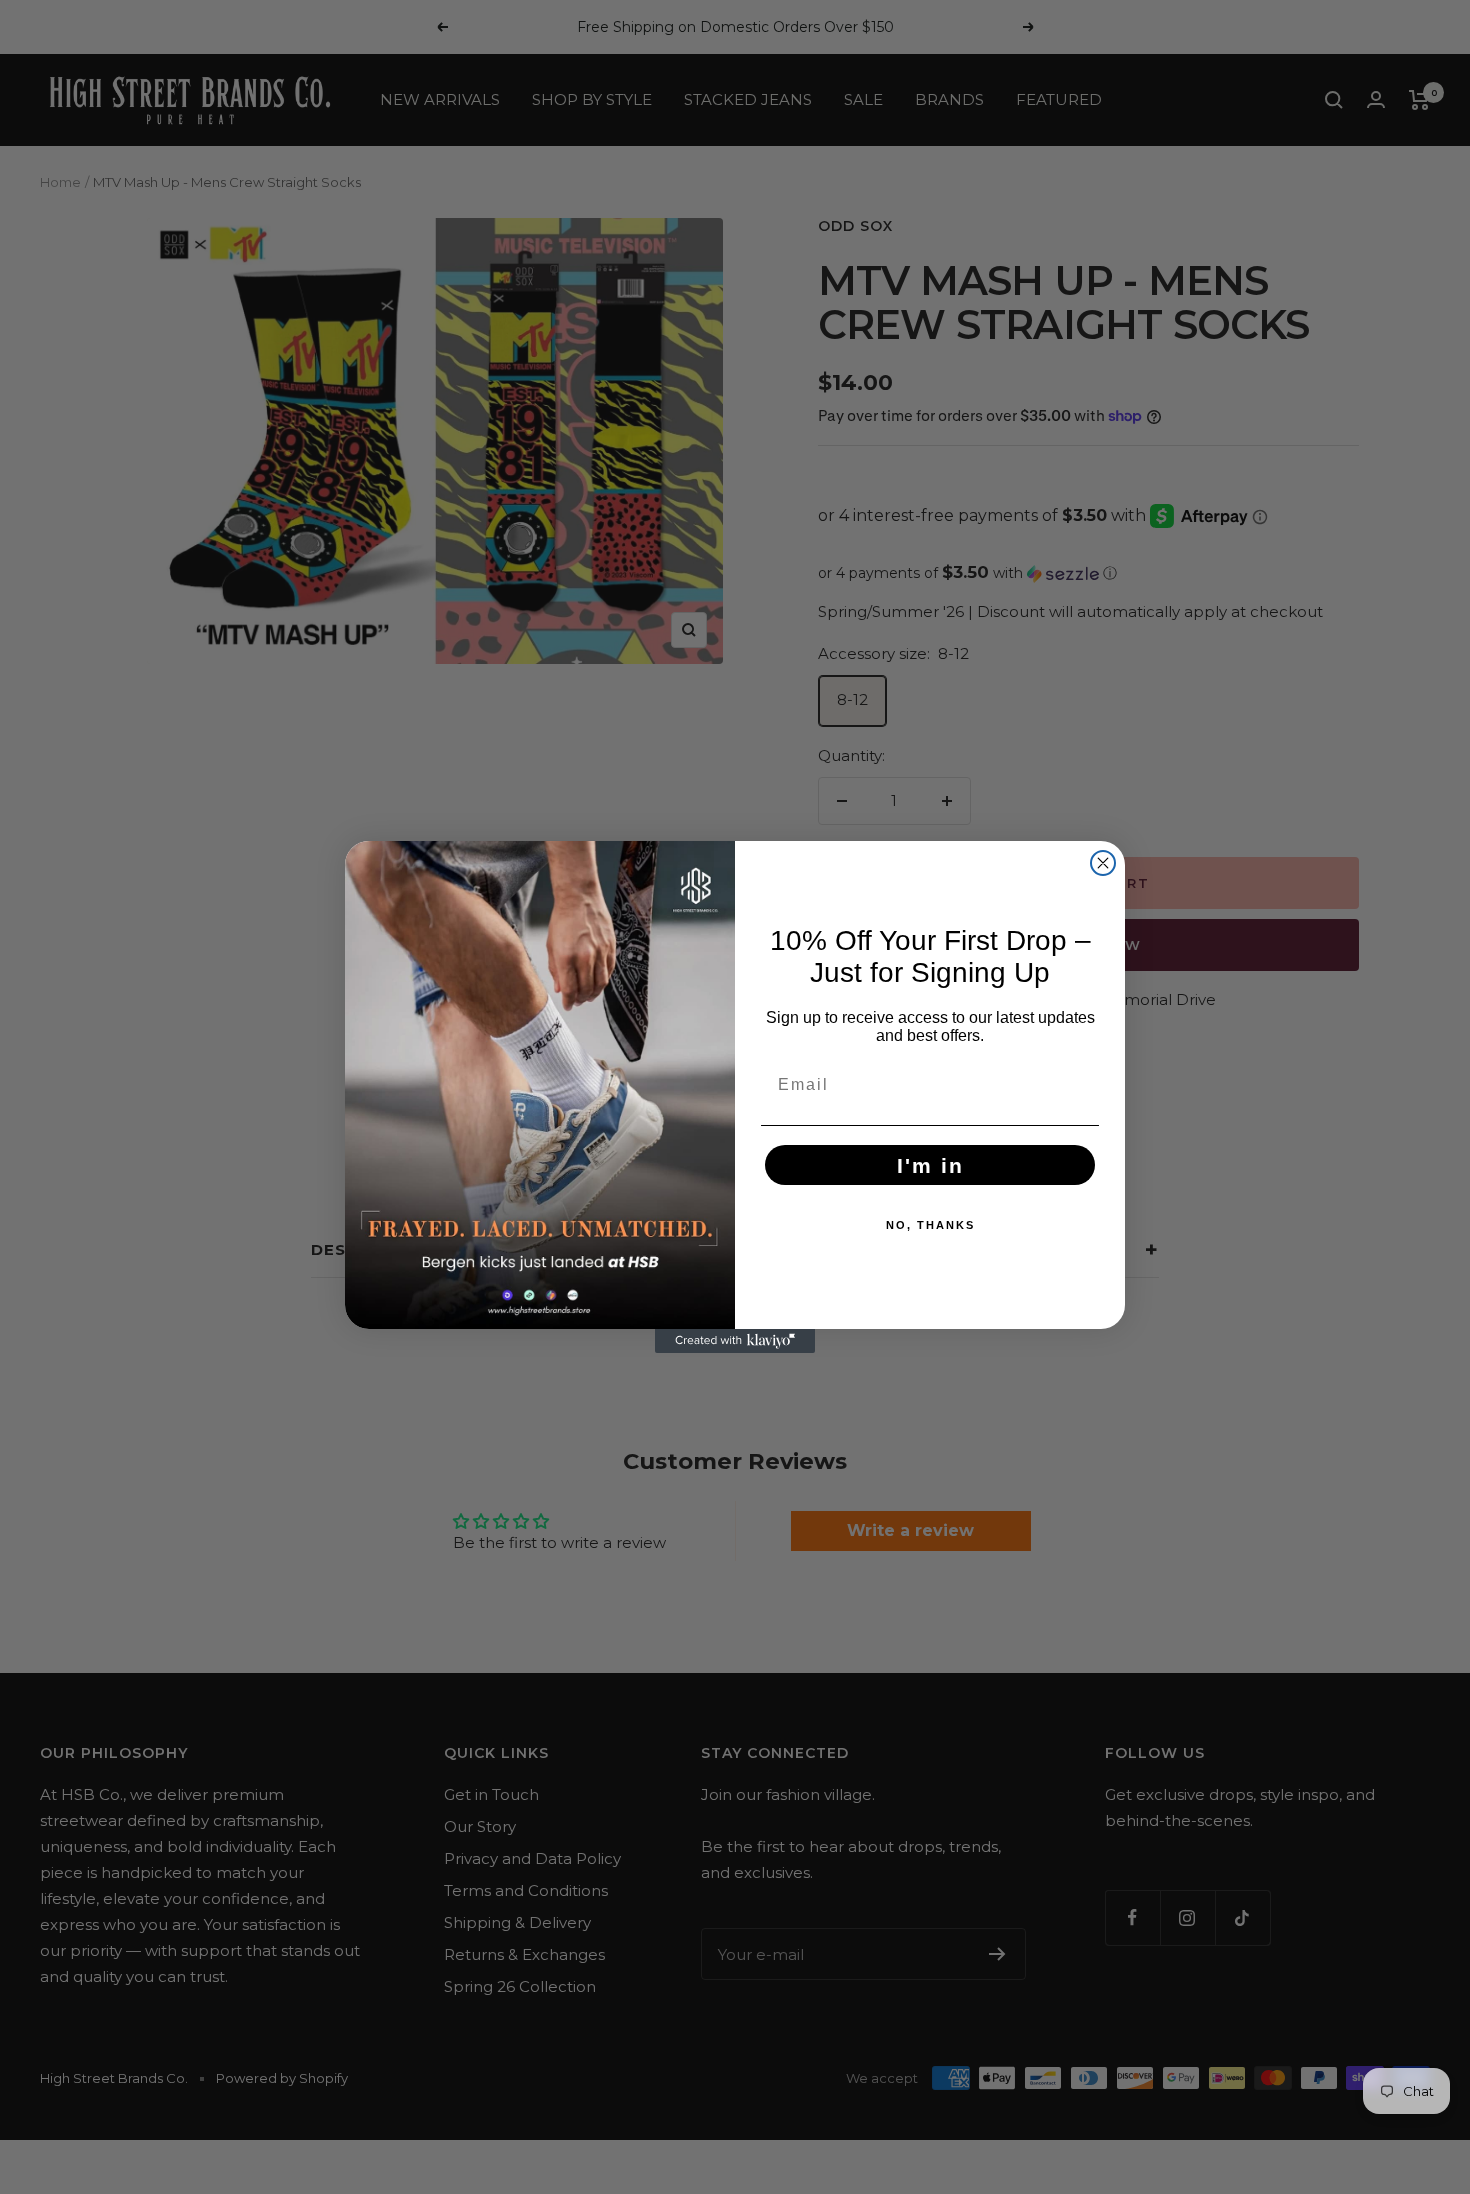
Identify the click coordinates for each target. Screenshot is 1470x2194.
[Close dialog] (1103, 863)
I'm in (930, 1165)
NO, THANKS (930, 1225)
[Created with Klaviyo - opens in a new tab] (735, 1341)
